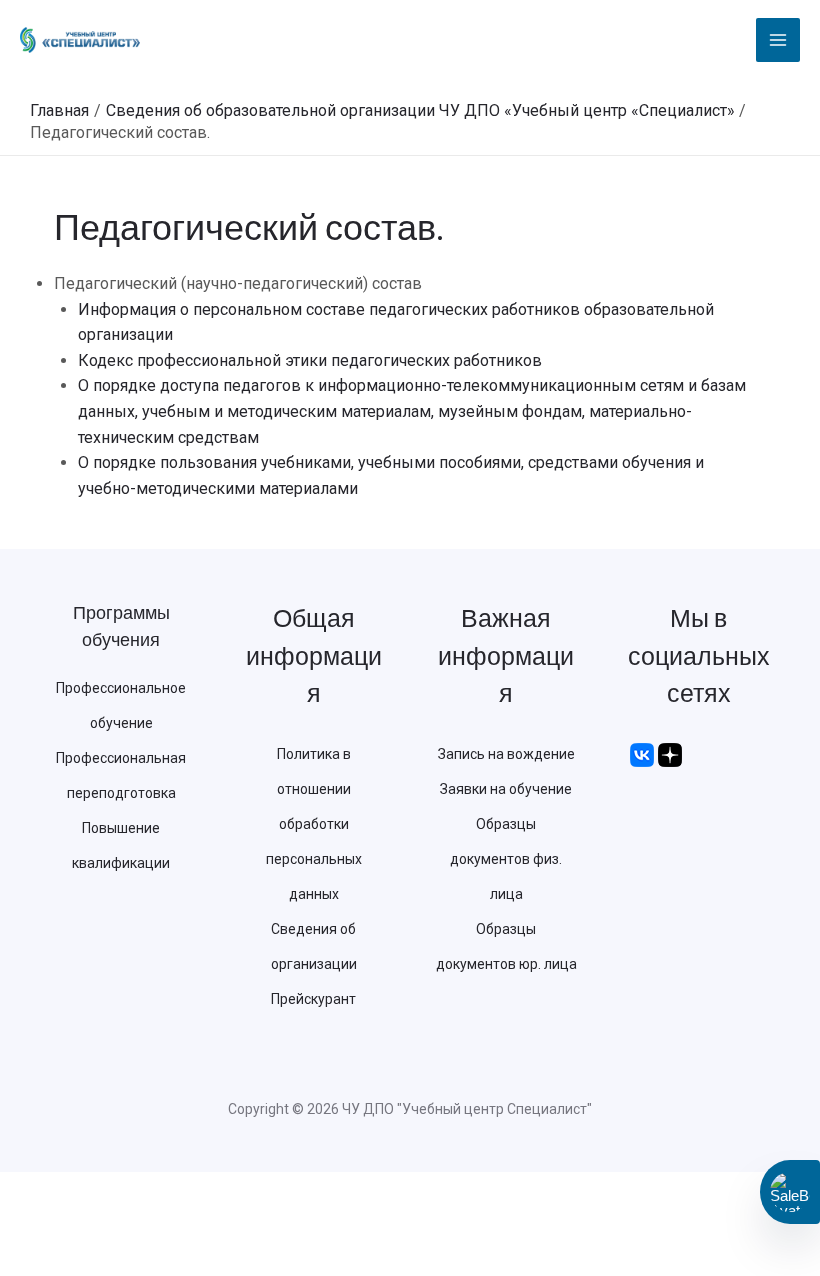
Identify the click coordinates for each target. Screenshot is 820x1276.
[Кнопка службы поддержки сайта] (790, 1192)
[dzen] (670, 754)
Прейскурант (313, 999)
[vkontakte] (642, 754)
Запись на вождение (506, 754)
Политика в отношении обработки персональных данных (314, 824)
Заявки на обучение (506, 789)
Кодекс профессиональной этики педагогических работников (310, 360)
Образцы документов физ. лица (506, 859)
